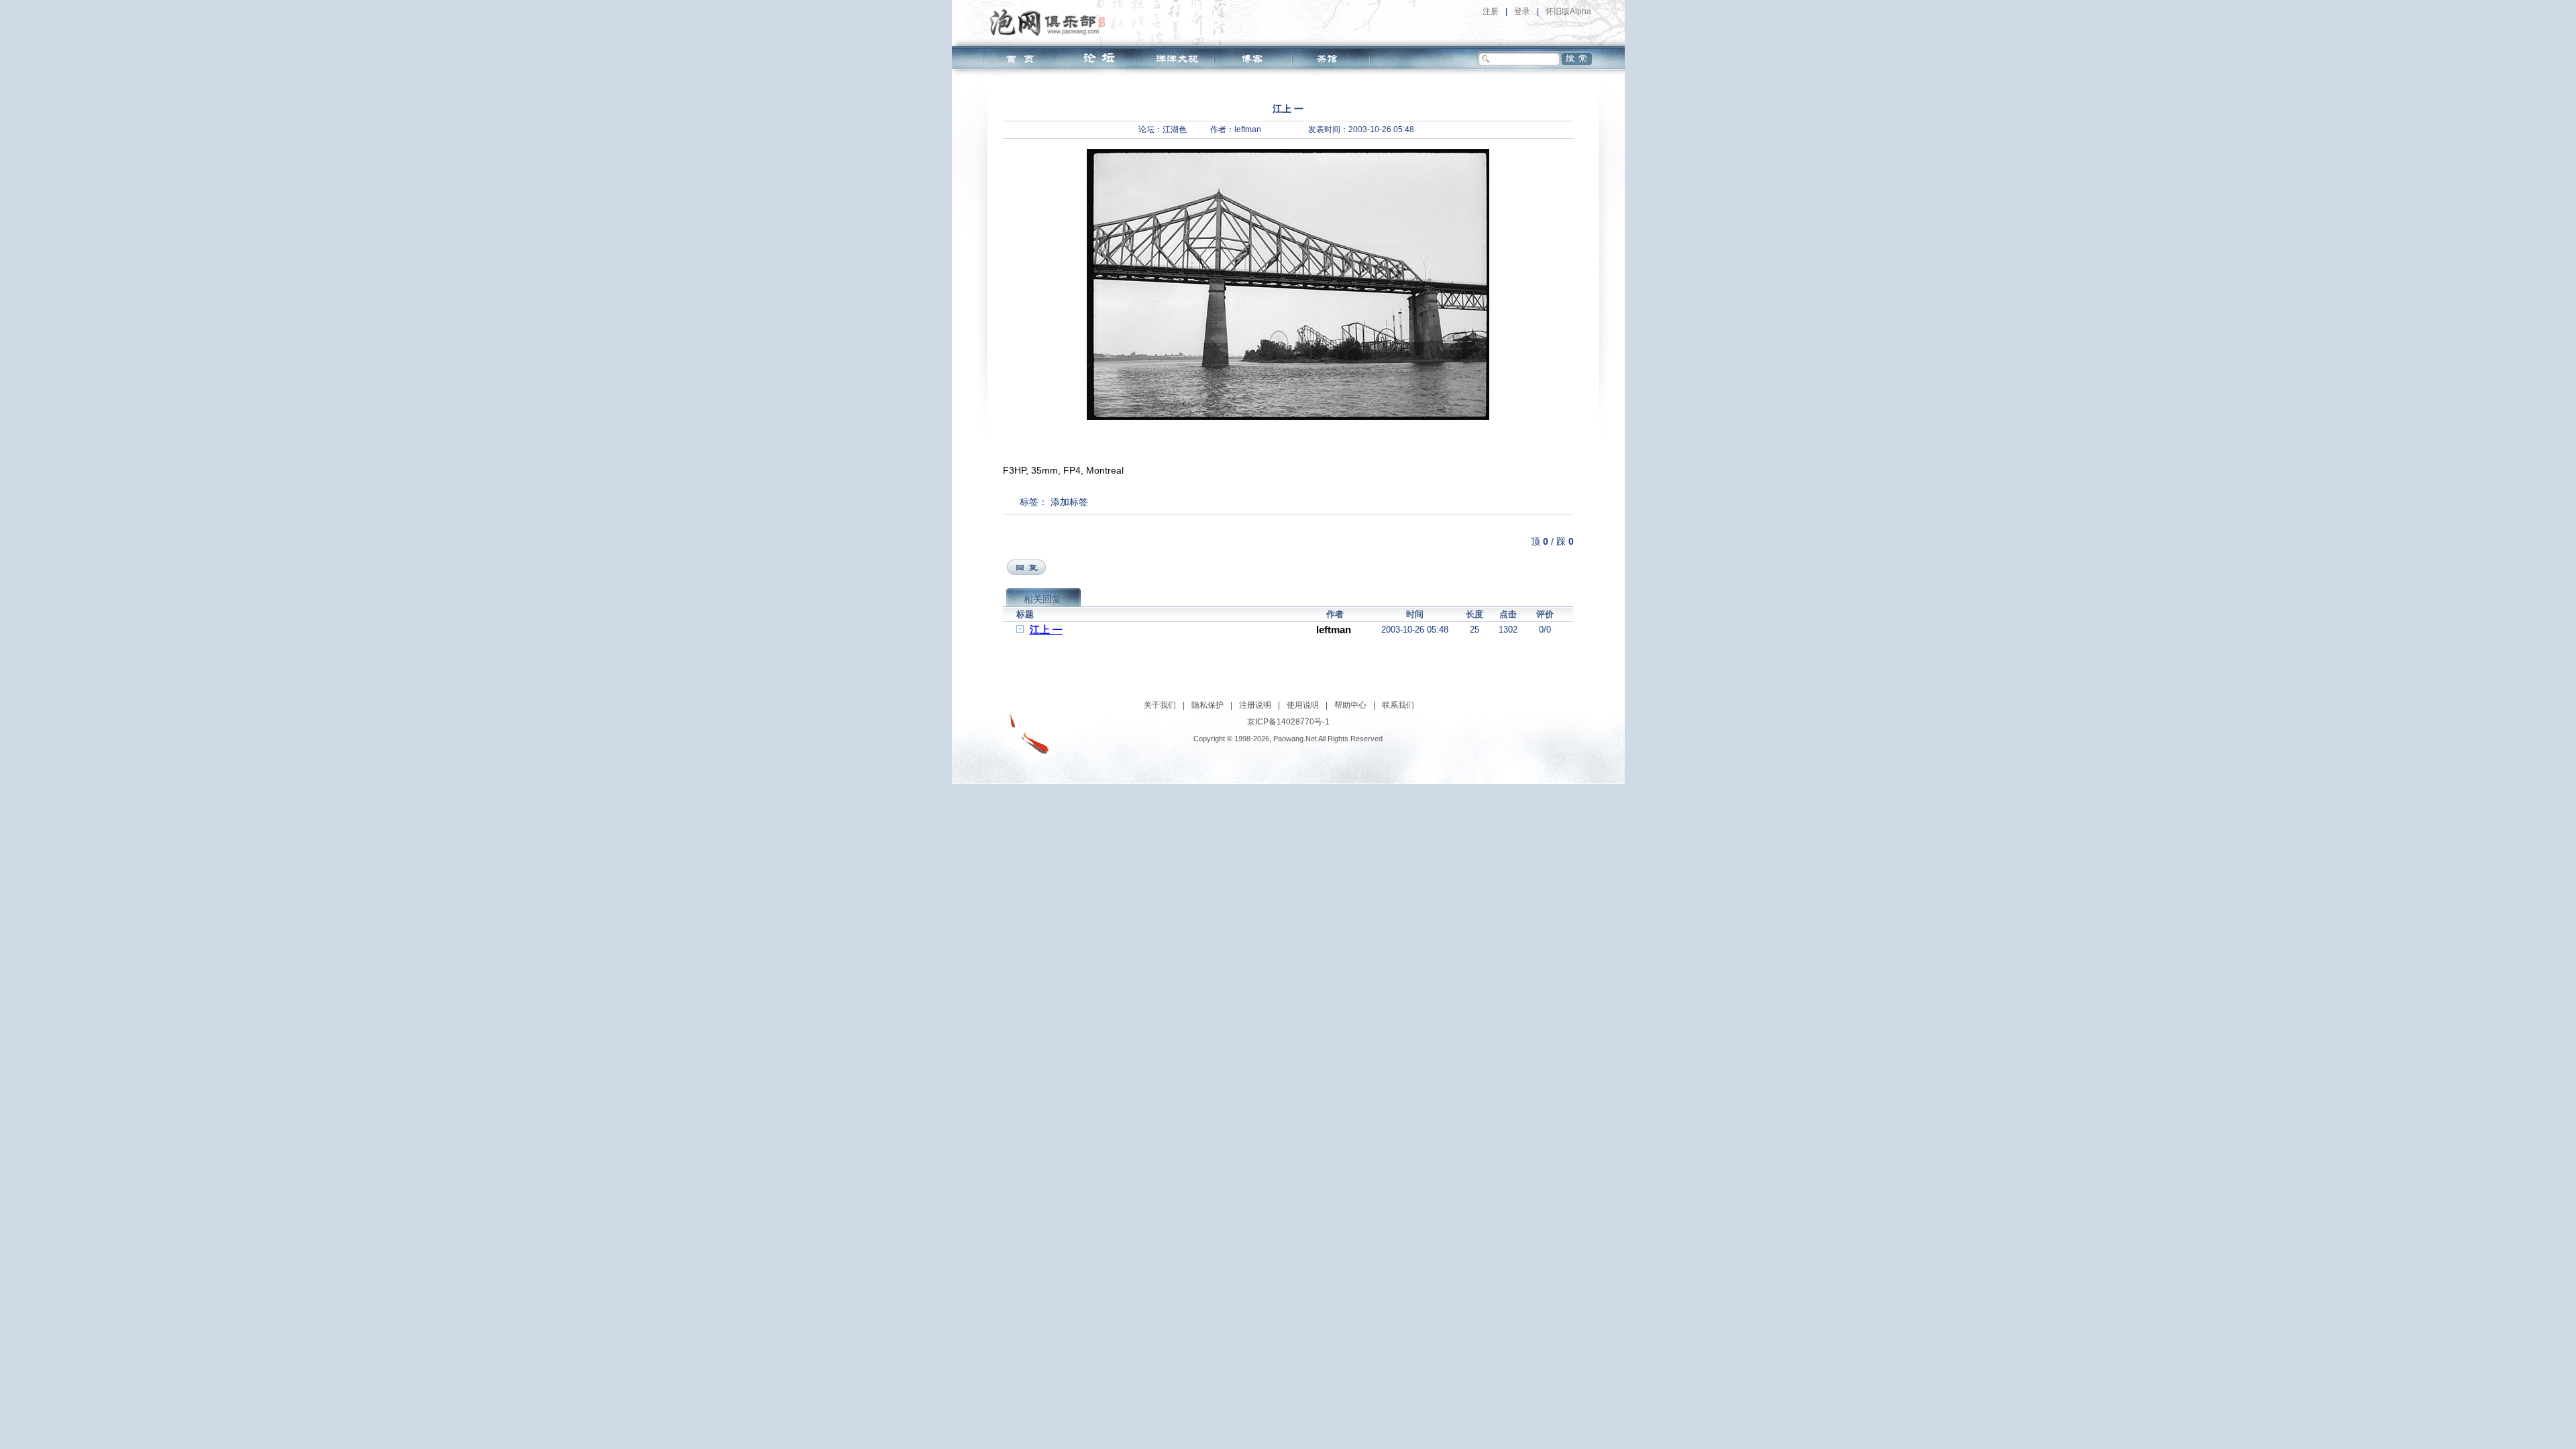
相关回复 (1042, 599)
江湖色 (1175, 129)
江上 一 (1046, 630)
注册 (1491, 11)
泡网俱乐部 (1051, 22)
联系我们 (1398, 705)
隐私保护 (1207, 705)
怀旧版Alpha (1568, 11)
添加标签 (1069, 502)
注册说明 (1255, 705)
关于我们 (1160, 705)
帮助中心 (1350, 705)
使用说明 (1303, 705)
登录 (1522, 11)
